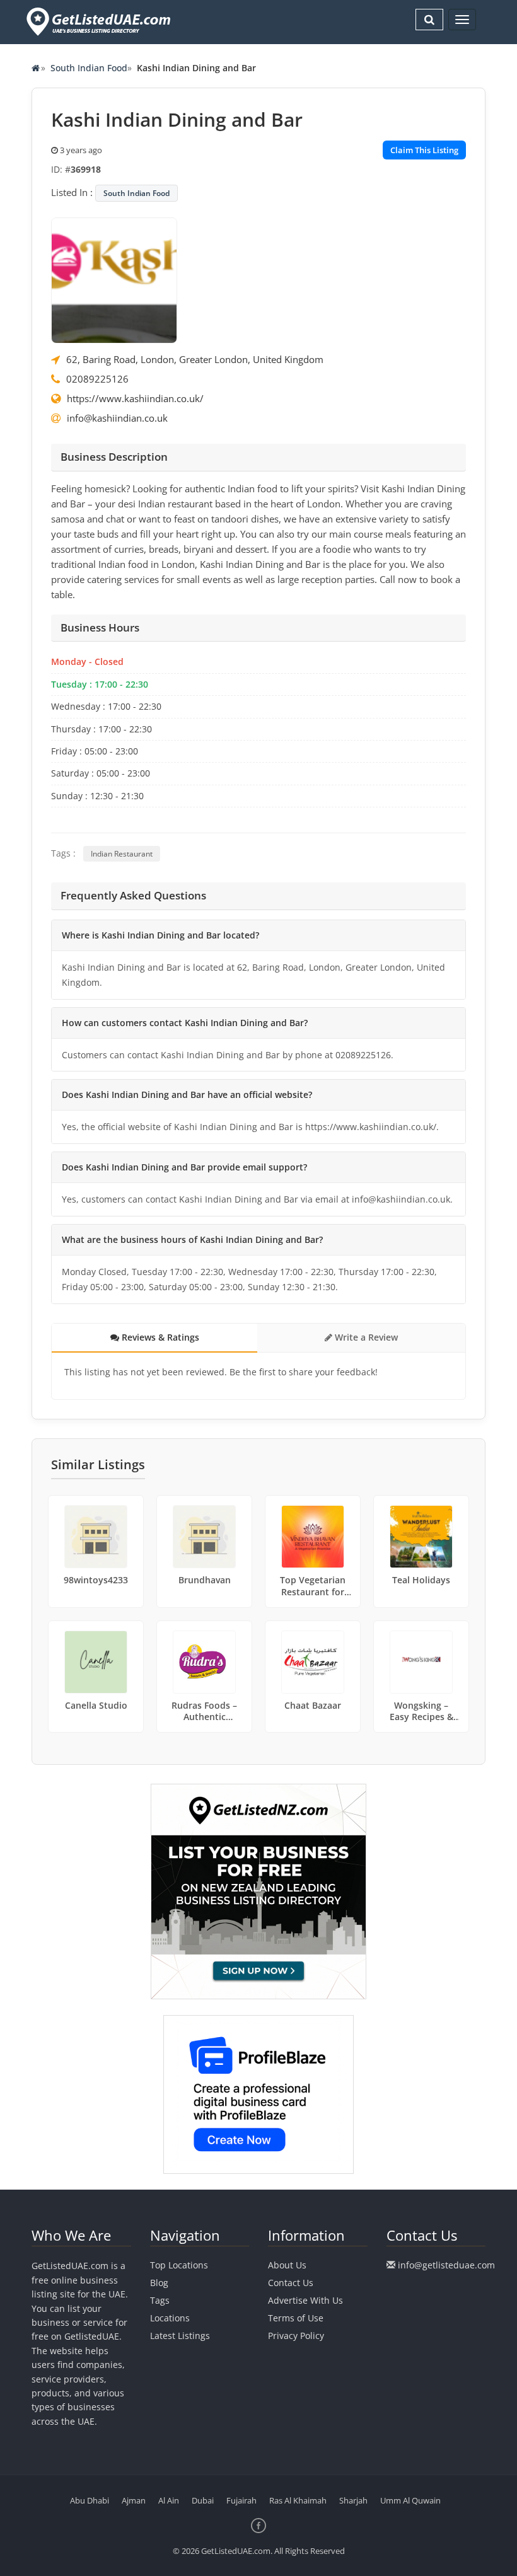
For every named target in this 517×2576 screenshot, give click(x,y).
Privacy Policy (296, 2336)
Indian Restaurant (122, 854)
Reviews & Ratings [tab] (159, 1337)
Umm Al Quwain (410, 2500)
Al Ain (169, 2500)
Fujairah (241, 2500)
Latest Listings (180, 2336)
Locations (170, 2318)
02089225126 (97, 379)
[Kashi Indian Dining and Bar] (114, 279)
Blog (159, 2283)
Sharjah (353, 2500)
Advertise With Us (305, 2300)
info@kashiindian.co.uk (117, 418)
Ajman (134, 2500)
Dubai (203, 2500)
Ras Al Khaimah (298, 2500)
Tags (160, 2300)
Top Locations (179, 2265)
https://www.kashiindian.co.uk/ (135, 398)
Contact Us (291, 2283)
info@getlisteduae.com (446, 2265)
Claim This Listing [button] (424, 150)
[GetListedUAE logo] (97, 22)
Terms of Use (296, 2318)
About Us (287, 2265)
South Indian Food (89, 68)
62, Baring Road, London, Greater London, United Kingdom (195, 359)
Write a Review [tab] (365, 1337)
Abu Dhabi (90, 2500)
